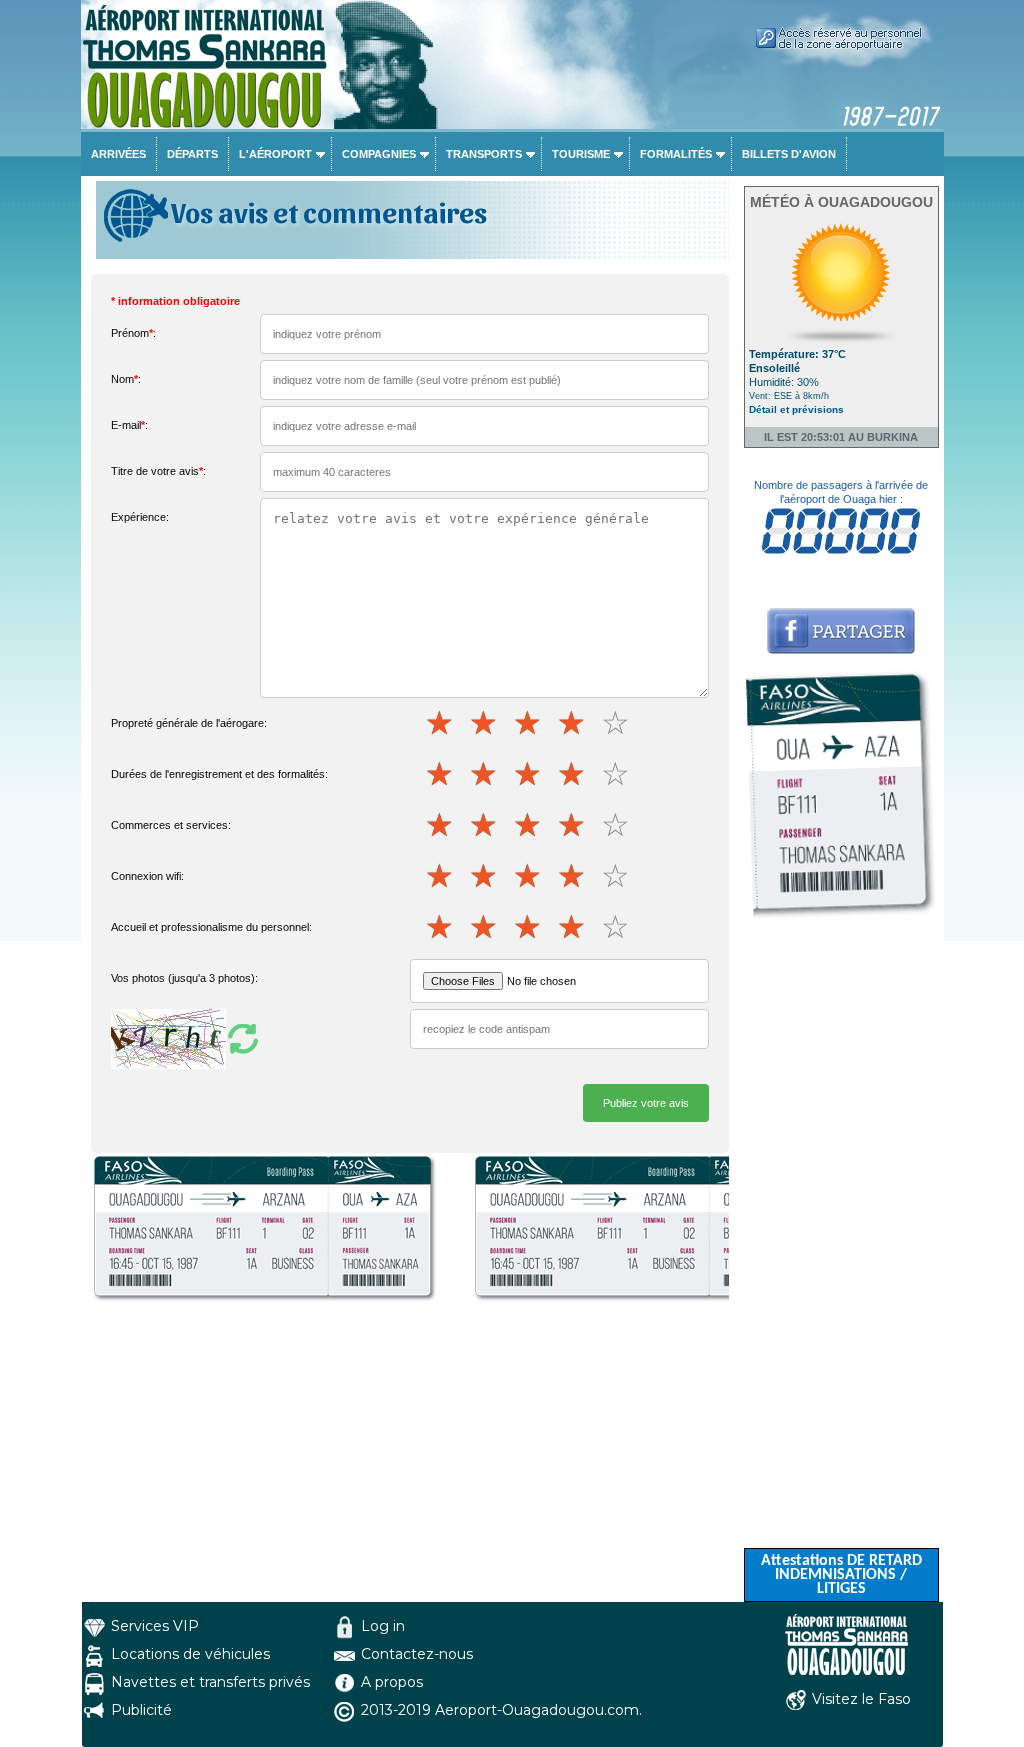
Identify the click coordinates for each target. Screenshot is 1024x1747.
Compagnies (379, 154)
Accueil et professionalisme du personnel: (211, 927)
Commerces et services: (171, 825)
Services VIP (155, 1626)
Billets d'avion (789, 154)
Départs (192, 154)
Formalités (676, 154)
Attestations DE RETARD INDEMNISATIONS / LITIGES (841, 1575)
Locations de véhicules (190, 1654)
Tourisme (581, 154)
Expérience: (140, 517)
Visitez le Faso (861, 1699)
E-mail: (129, 425)
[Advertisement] (841, 1248)
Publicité (141, 1710)
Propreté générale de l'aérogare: (189, 723)
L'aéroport (275, 154)
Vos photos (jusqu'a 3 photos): (184, 978)
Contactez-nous (417, 1654)
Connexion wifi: (147, 876)
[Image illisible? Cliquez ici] (187, 1038)
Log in (383, 1626)
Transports (484, 154)
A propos (392, 1682)
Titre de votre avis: (158, 471)
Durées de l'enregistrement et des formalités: (219, 774)
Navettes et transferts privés (210, 1682)
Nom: (126, 379)
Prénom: (133, 333)
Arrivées (118, 154)
